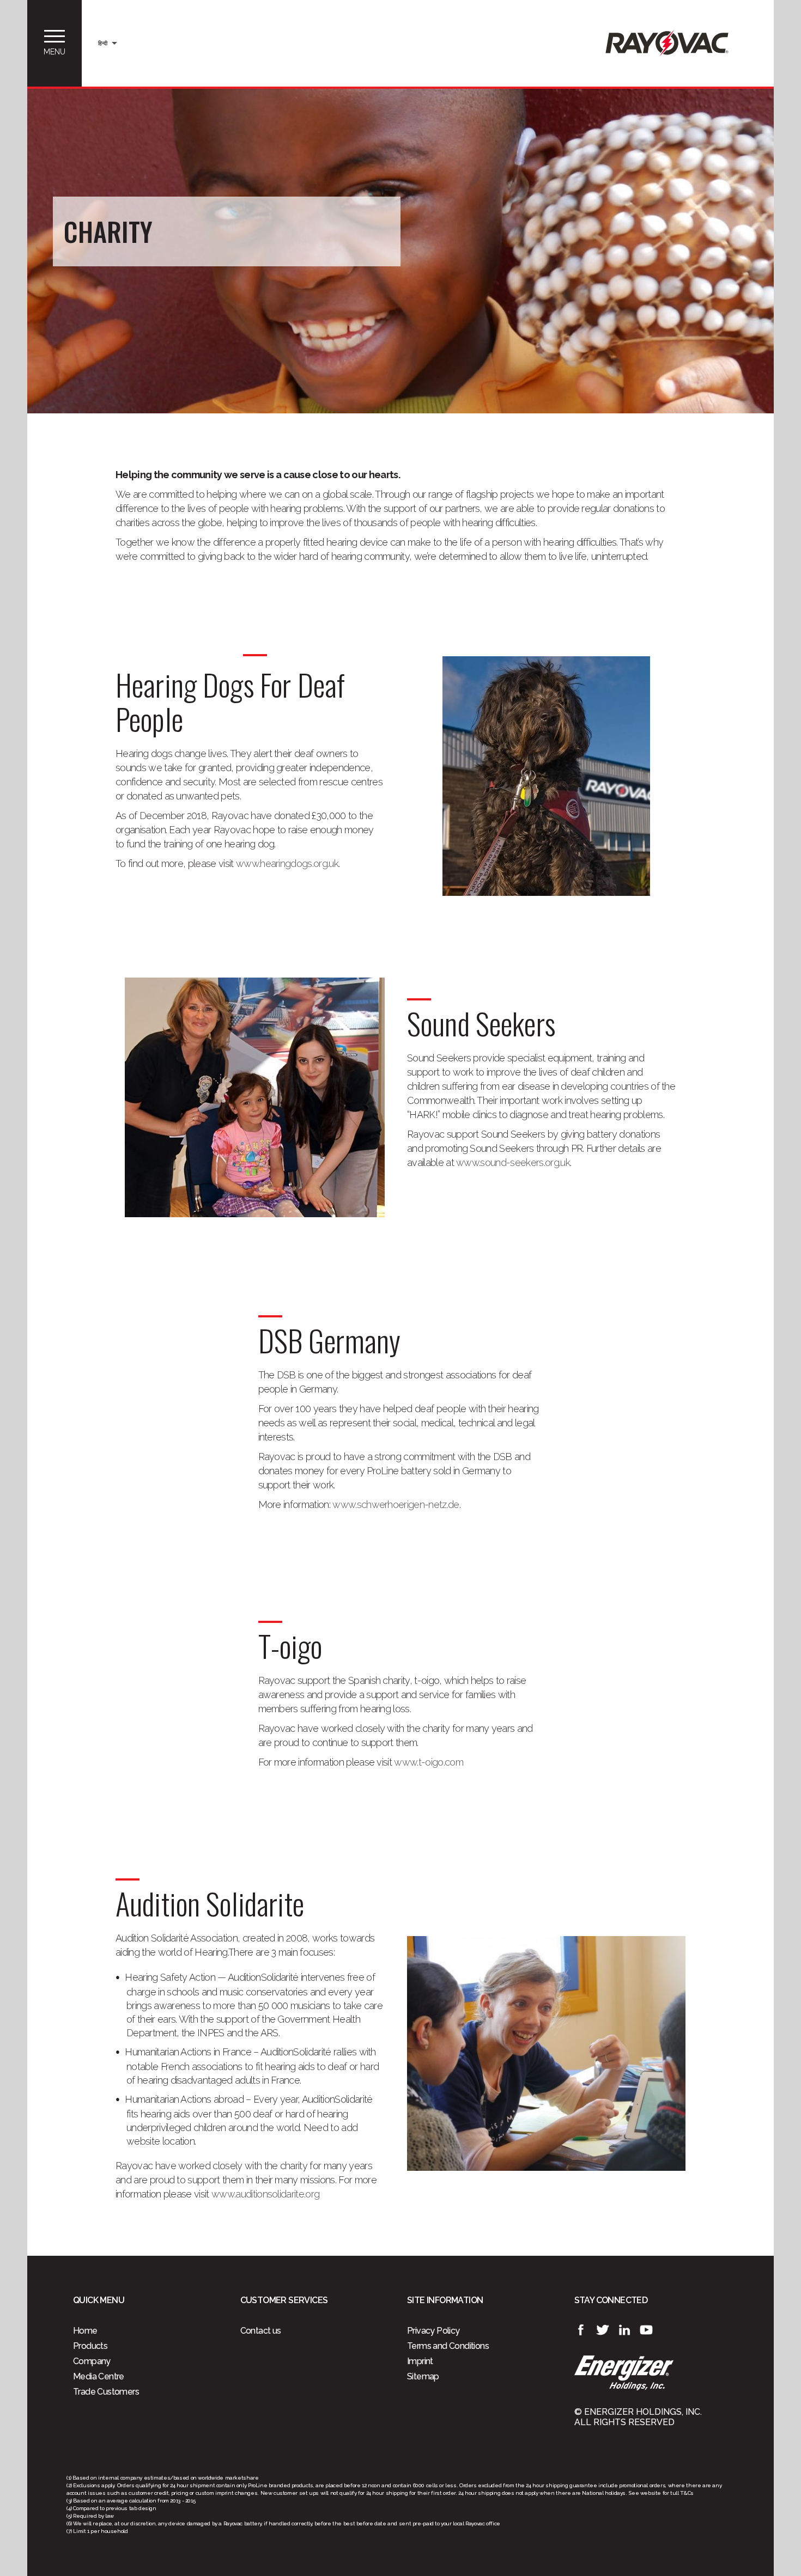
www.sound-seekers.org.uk (513, 1162)
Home (85, 2331)
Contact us (261, 2331)
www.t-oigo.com (428, 1762)
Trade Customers (106, 2392)
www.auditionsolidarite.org (265, 2194)
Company (92, 2361)
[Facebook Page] (581, 2330)
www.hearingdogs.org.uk (287, 863)
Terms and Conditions (448, 2346)
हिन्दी (103, 43)
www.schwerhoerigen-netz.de (396, 1504)
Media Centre (99, 2376)
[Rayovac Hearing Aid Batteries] (667, 54)
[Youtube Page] (646, 2330)
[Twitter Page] (603, 2330)
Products (90, 2346)
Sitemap (423, 2376)
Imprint (420, 2361)
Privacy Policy (433, 2331)
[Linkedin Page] (624, 2330)
